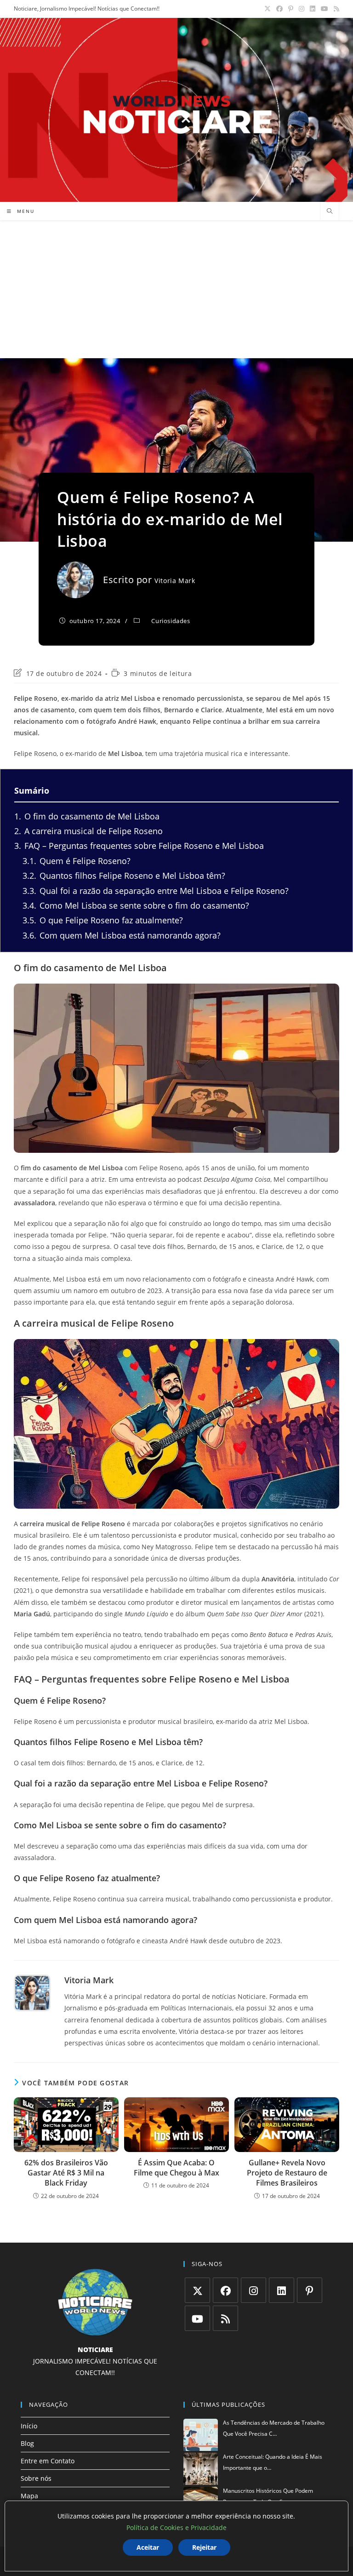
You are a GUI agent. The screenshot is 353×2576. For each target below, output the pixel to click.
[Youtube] (197, 2318)
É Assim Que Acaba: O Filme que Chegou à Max (176, 2168)
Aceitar (148, 2547)
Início (29, 2426)
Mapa (29, 2496)
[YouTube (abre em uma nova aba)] (325, 9)
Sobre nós (36, 2478)
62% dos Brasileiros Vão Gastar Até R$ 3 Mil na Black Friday (66, 2173)
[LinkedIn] (282, 2290)
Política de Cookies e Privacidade (176, 2527)
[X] (197, 2290)
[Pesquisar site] (330, 212)
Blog (27, 2443)
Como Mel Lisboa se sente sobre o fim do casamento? (136, 905)
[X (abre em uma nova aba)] (268, 9)
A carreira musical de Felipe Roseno (88, 831)
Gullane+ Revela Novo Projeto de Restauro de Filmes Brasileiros (287, 2173)
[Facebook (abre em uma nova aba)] (279, 9)
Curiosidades (171, 621)
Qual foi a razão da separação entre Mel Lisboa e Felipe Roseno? (156, 891)
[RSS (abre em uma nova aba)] (335, 9)
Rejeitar (204, 2547)
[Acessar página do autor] (32, 1993)
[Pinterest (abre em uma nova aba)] (291, 9)
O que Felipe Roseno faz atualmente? (103, 920)
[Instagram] (253, 2290)
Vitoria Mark (175, 581)
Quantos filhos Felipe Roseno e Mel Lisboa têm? (124, 876)
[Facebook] (225, 2290)
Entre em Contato (48, 2461)
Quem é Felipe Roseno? (77, 861)
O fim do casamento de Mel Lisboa (87, 816)
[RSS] (225, 2318)
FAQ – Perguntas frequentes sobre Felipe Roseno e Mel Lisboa (139, 846)
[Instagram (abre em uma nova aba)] (302, 9)
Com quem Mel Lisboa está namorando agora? (122, 935)
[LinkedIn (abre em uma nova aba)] (313, 9)
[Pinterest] (310, 2290)
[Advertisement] (176, 289)
